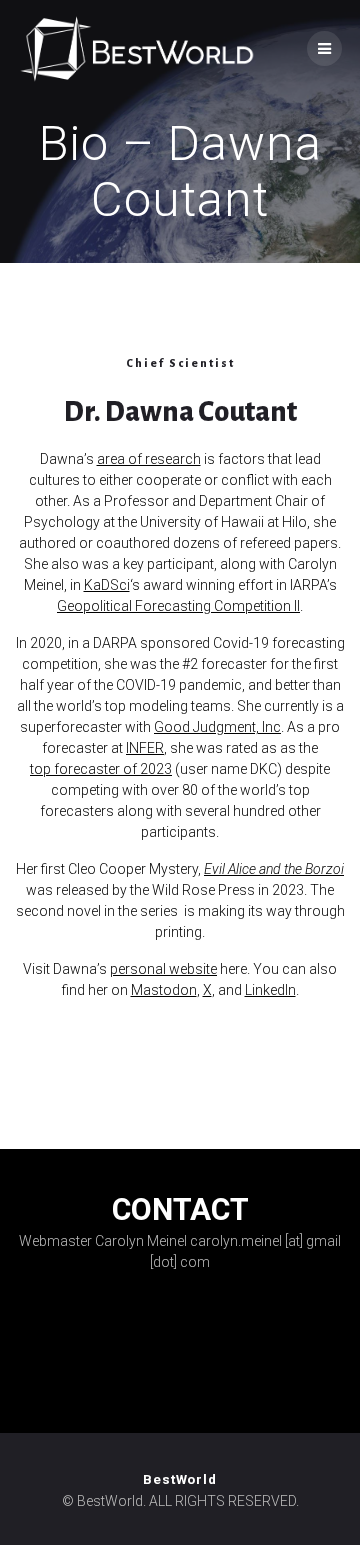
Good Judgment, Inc (217, 727)
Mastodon (164, 990)
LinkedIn (270, 990)
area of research (149, 459)
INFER (145, 748)
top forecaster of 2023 (101, 769)
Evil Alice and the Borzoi (274, 869)
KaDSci (107, 585)
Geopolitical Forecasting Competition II (178, 606)
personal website (163, 969)
